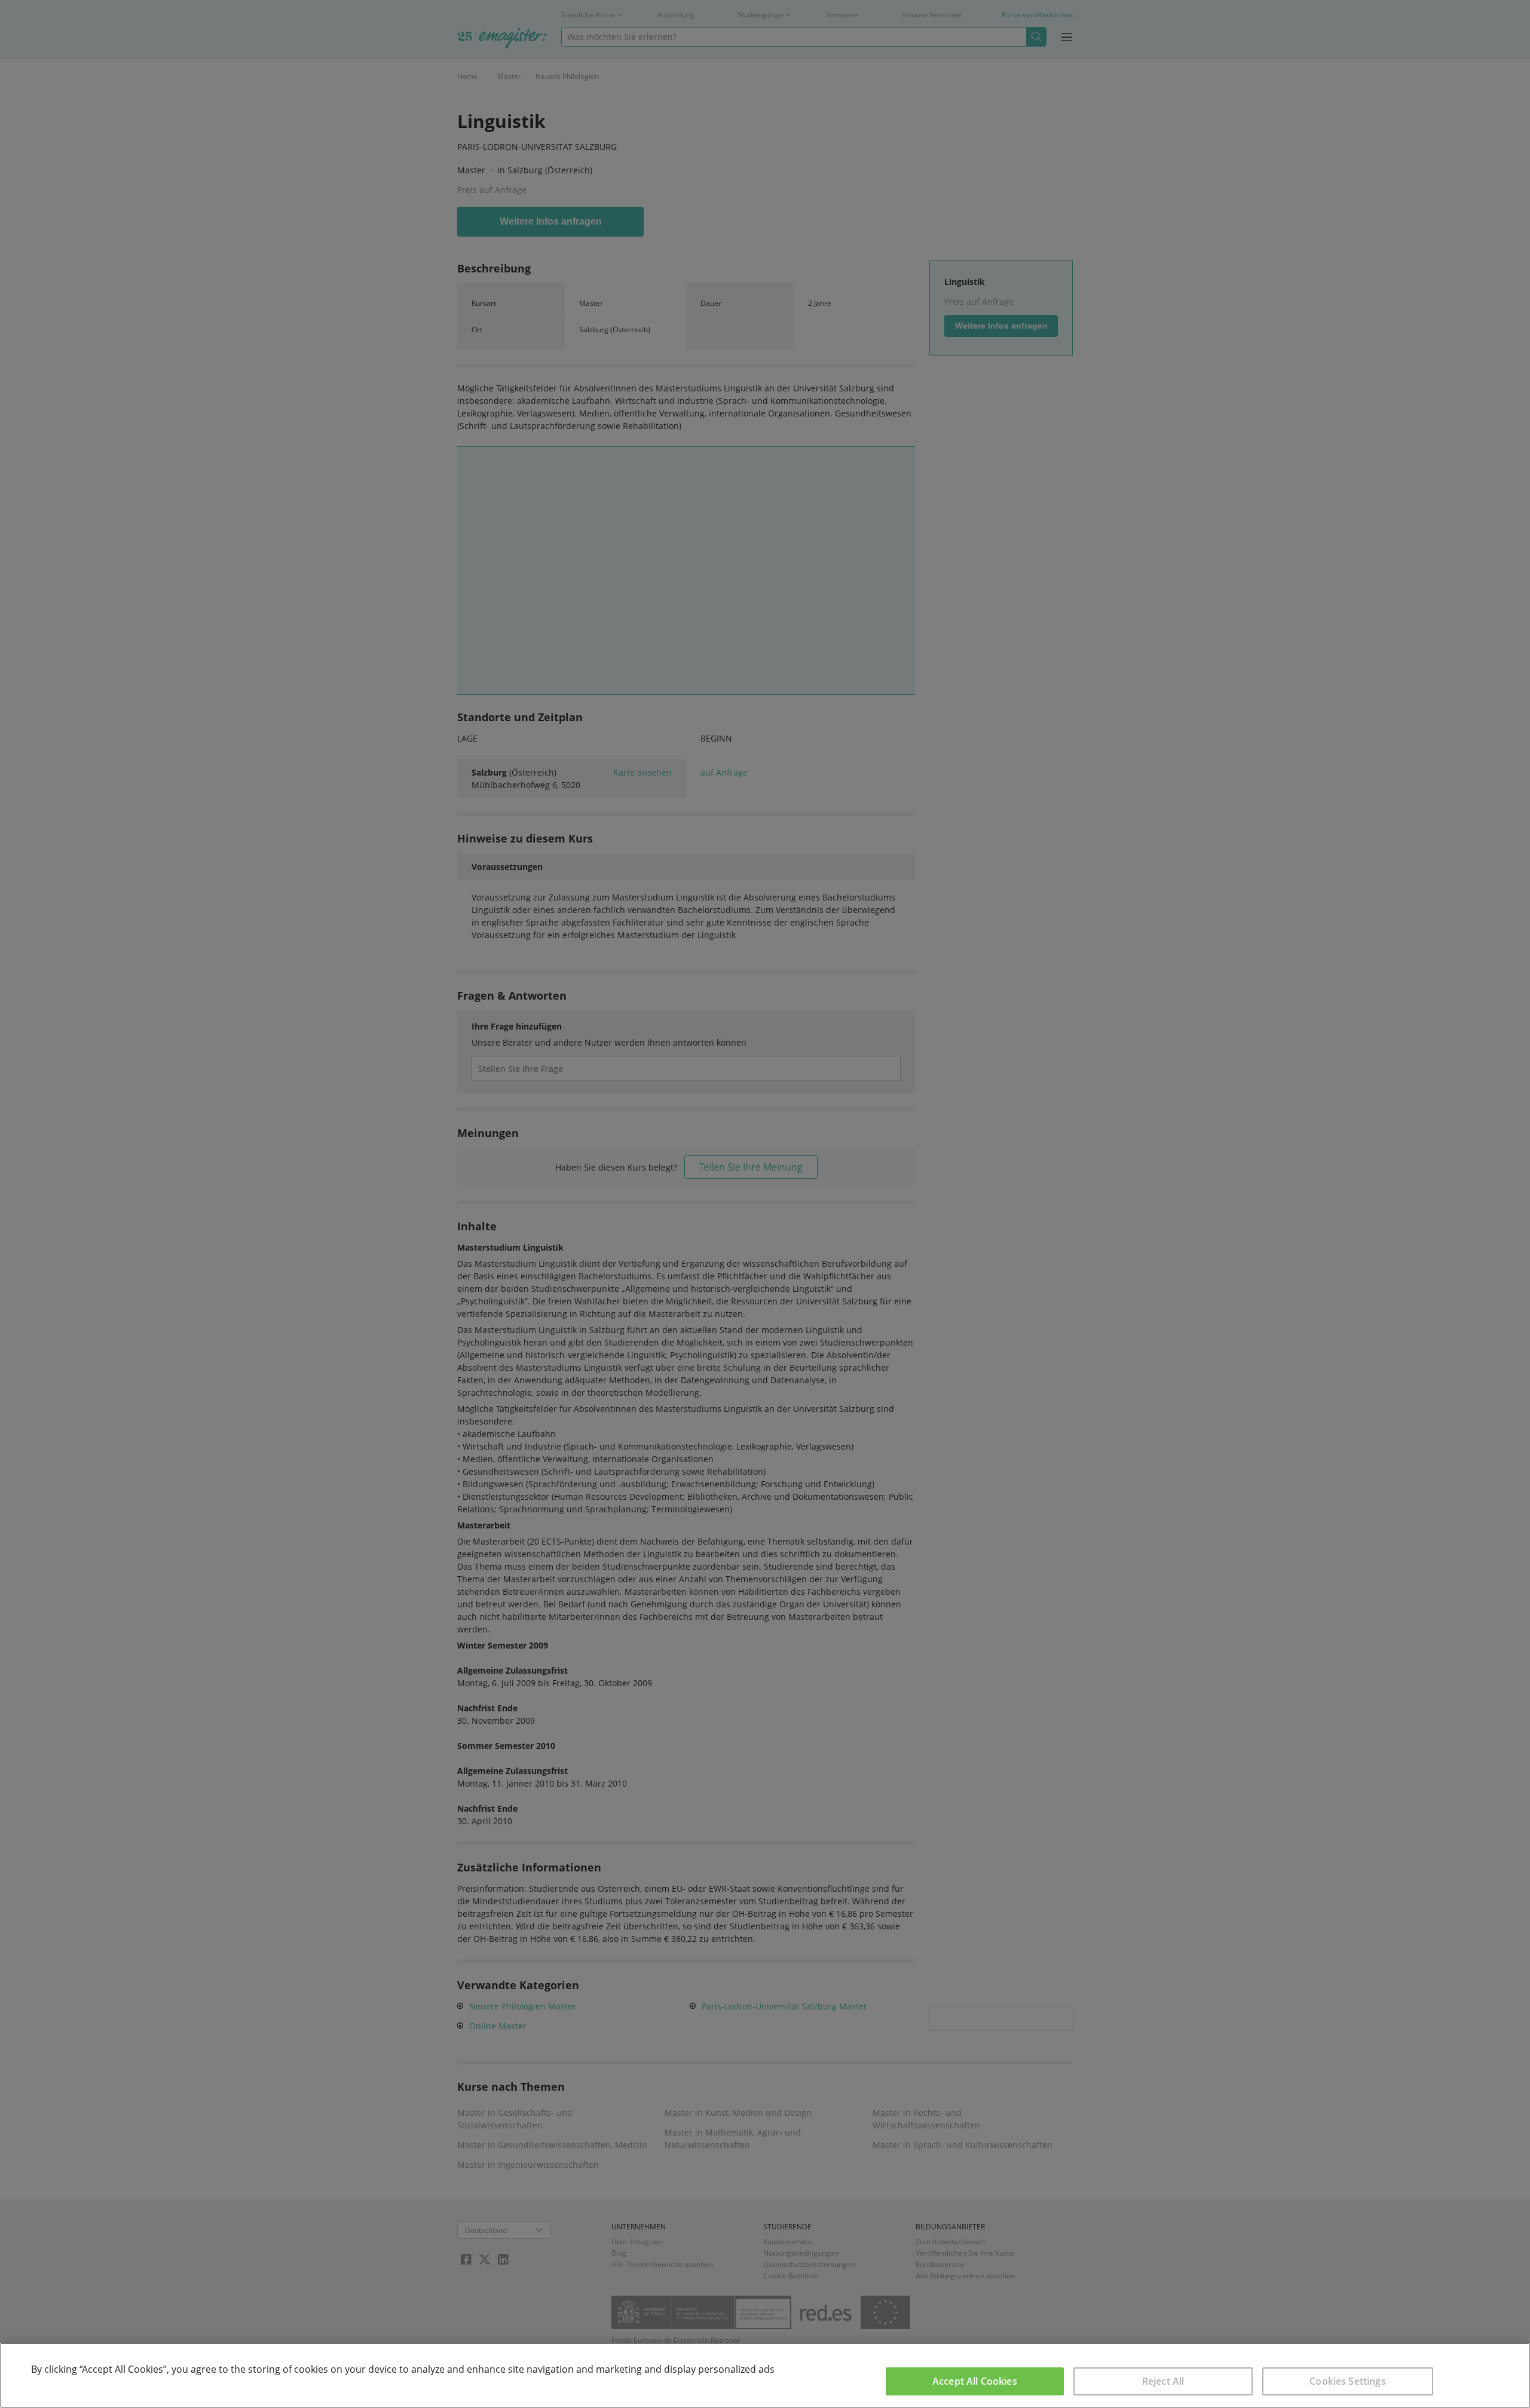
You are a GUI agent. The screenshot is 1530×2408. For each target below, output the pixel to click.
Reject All (1163, 2381)
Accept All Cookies (975, 2381)
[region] (765, 2375)
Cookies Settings (1348, 2381)
